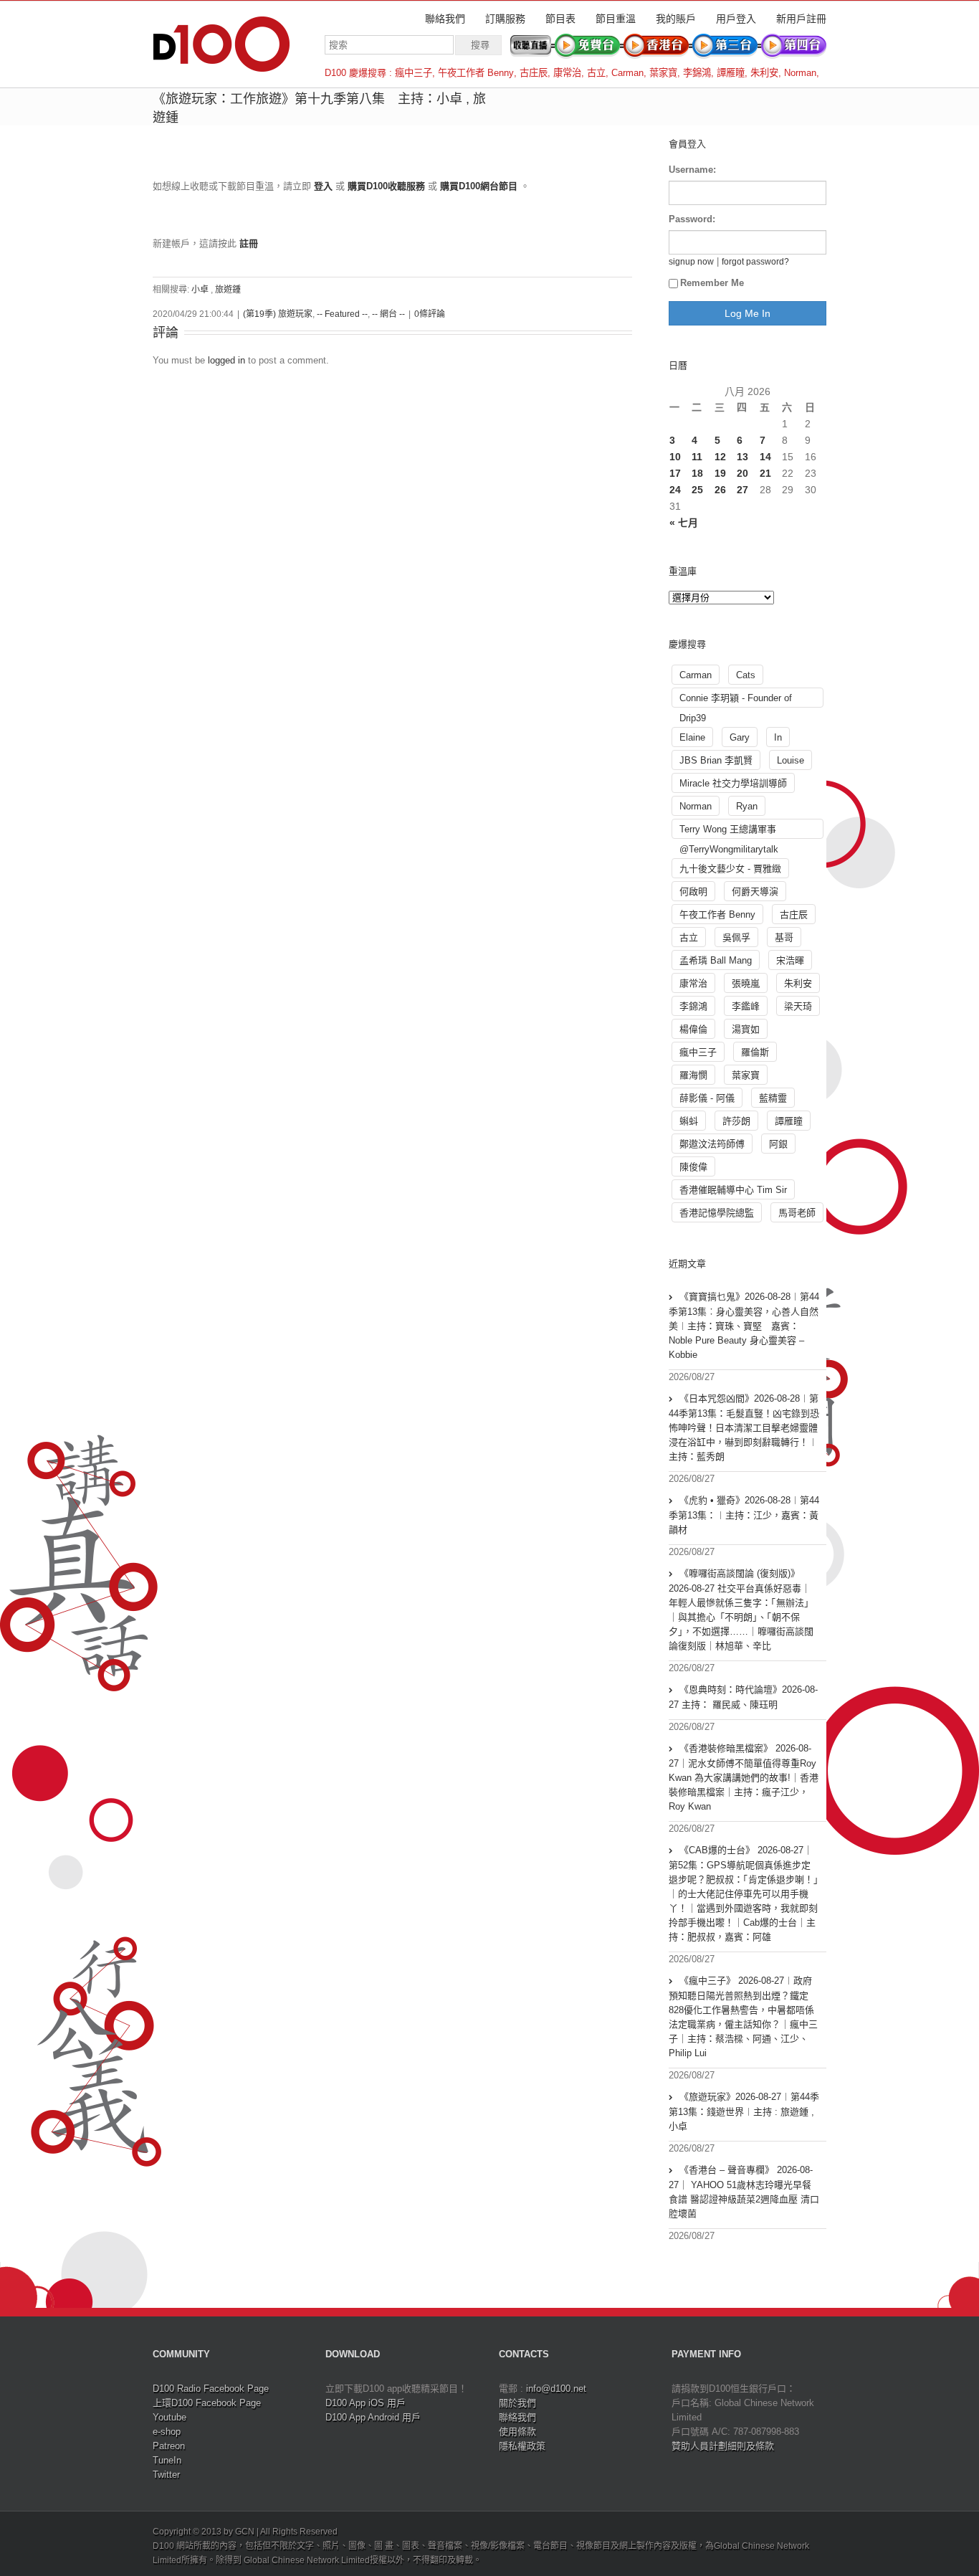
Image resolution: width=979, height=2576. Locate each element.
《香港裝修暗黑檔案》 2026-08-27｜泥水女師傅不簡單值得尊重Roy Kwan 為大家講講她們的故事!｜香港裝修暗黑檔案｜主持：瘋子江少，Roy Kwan (744, 1777)
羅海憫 (693, 1075)
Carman (627, 73)
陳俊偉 (693, 1167)
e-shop (167, 2432)
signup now (691, 261)
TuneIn (167, 2460)
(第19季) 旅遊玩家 (278, 314)
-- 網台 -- (388, 314)
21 (765, 473)
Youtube (169, 2417)
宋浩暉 (790, 960)
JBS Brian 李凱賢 (716, 760)
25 (697, 490)
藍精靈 (773, 1098)
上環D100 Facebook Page (207, 2403)
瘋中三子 (414, 73)
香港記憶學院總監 (717, 1213)
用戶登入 (736, 19)
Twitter (166, 2475)
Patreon (169, 2446)
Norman (800, 73)
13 (742, 457)
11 (697, 457)
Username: (692, 170)
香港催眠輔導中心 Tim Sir (733, 1190)
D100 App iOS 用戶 (366, 2403)
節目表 (560, 19)
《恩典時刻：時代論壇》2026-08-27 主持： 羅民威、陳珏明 (743, 1697)
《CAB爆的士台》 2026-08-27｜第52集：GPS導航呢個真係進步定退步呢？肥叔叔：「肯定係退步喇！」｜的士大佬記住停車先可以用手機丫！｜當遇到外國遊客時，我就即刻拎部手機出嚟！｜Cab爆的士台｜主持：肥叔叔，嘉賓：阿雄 (744, 1893)
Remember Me (712, 283)
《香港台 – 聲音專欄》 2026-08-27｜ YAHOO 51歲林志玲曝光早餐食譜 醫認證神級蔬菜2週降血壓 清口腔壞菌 (744, 2192)
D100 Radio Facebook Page (211, 2389)
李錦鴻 (697, 73)
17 (675, 473)
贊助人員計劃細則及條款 (723, 2446)
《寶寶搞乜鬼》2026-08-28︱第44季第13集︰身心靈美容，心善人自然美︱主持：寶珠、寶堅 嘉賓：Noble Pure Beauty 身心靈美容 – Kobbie (744, 1326)
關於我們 (517, 2403)
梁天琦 (798, 1006)
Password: (692, 219)
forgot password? (755, 261)
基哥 (784, 937)
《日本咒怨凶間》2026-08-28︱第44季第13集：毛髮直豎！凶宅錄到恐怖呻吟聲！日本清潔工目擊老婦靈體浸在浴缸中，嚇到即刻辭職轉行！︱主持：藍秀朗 (744, 1427)
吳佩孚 (736, 937)
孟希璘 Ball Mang (716, 960)
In (778, 737)
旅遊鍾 (228, 290)
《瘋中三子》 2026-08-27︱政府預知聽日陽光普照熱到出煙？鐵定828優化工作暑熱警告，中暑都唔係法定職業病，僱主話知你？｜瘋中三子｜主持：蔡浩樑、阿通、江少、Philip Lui (743, 2017)
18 (697, 473)
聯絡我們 (445, 19)
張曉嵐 (746, 983)
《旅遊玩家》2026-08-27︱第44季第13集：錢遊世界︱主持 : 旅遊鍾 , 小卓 (744, 2111)
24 (675, 490)
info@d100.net (556, 2389)
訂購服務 (505, 19)
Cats (746, 675)
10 (675, 457)
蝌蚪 (689, 1121)
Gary (740, 737)
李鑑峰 (746, 1006)
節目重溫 (616, 19)
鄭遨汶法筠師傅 (712, 1144)
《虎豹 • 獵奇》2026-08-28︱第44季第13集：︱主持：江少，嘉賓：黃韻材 (744, 1515)
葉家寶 (663, 73)
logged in (226, 360)
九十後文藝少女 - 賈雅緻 (730, 869)
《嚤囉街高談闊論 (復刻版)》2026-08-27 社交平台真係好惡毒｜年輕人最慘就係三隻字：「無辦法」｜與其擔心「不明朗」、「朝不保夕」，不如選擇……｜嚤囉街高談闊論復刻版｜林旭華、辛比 (741, 1610)
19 (720, 473)
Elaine (692, 737)
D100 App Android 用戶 (373, 2417)
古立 (596, 73)
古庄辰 (534, 73)
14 (765, 457)
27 (742, 490)
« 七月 (684, 523)
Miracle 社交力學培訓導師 (733, 783)
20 (742, 473)
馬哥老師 (797, 1213)
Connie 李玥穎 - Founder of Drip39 (736, 700)
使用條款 (517, 2432)
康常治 (567, 73)
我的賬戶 (676, 19)
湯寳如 (746, 1029)
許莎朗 (736, 1121)
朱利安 (764, 73)
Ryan (747, 806)
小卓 (200, 290)
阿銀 (778, 1144)
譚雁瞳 (731, 73)
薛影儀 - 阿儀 (707, 1098)
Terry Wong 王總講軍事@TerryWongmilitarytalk (729, 831)
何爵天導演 (755, 892)
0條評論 (430, 314)
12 (720, 457)
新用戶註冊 (801, 19)
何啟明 (693, 892)
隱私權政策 (522, 2446)
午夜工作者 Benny (476, 73)
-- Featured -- (342, 314)
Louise (791, 760)
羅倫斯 (755, 1052)
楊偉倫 (693, 1029)
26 (720, 490)
